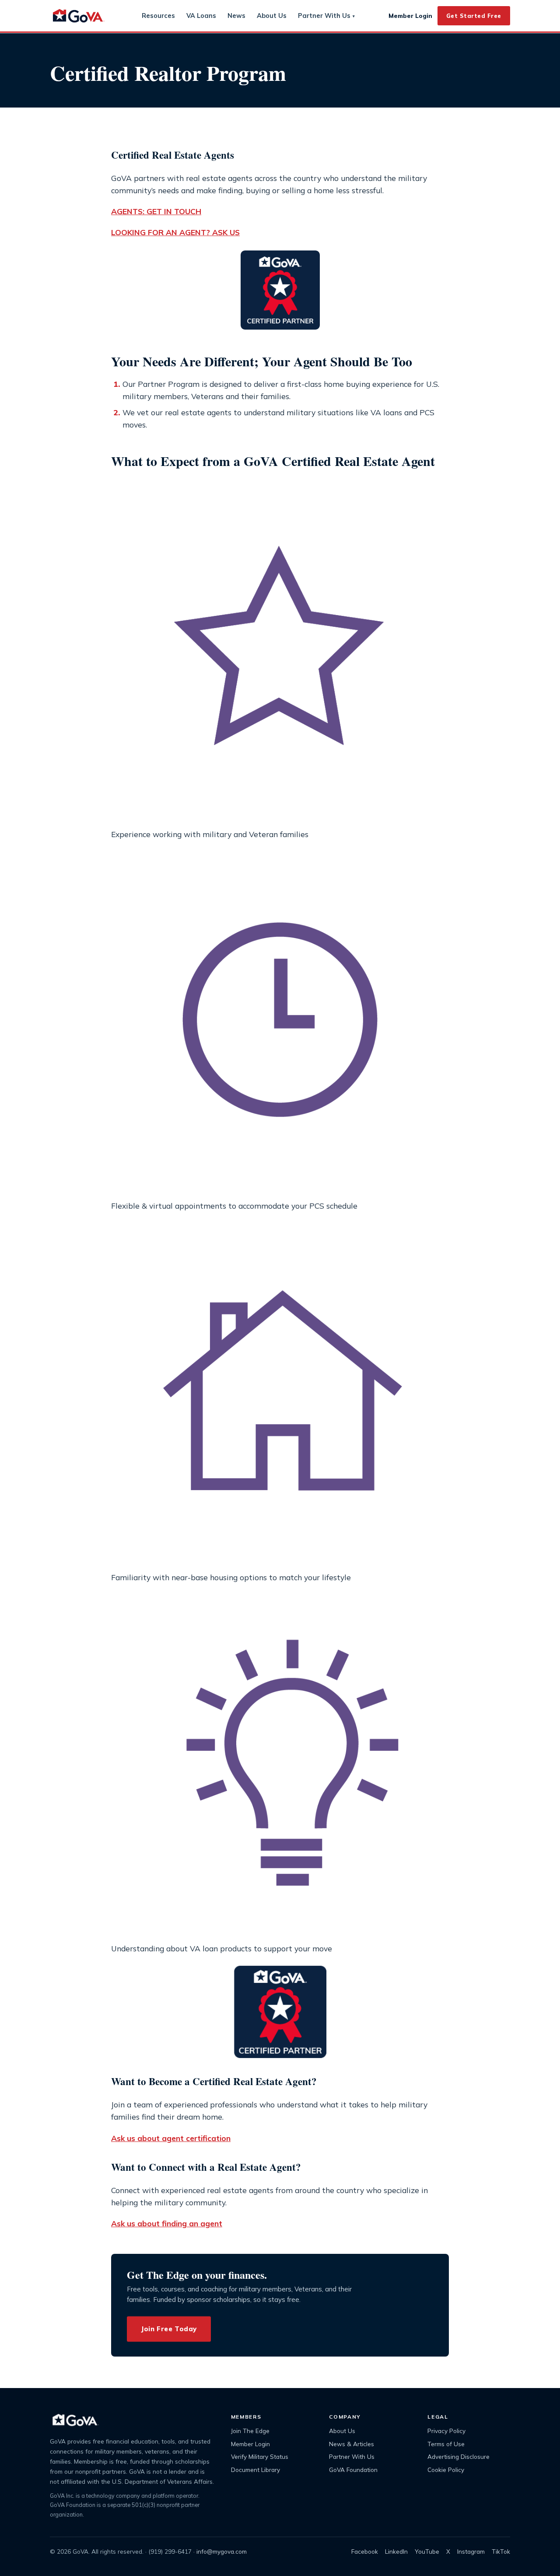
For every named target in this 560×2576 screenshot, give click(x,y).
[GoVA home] (79, 16)
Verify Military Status (260, 2456)
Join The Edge (250, 2431)
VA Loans (201, 16)
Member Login (410, 16)
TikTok (501, 2551)
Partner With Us (326, 16)
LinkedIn (396, 2551)
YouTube (427, 2551)
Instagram (471, 2551)
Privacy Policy (446, 2431)
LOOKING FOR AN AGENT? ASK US (175, 232)
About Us (272, 16)
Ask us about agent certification (171, 2138)
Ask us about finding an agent (167, 2223)
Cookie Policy (446, 2470)
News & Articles (352, 2444)
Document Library (255, 2470)
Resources (158, 16)
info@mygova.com (222, 2551)
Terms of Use (446, 2444)
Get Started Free (474, 16)
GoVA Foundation (353, 2470)
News (236, 16)
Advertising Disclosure (458, 2456)
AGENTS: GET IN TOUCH (156, 211)
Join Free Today (169, 2329)
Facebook (365, 2551)
